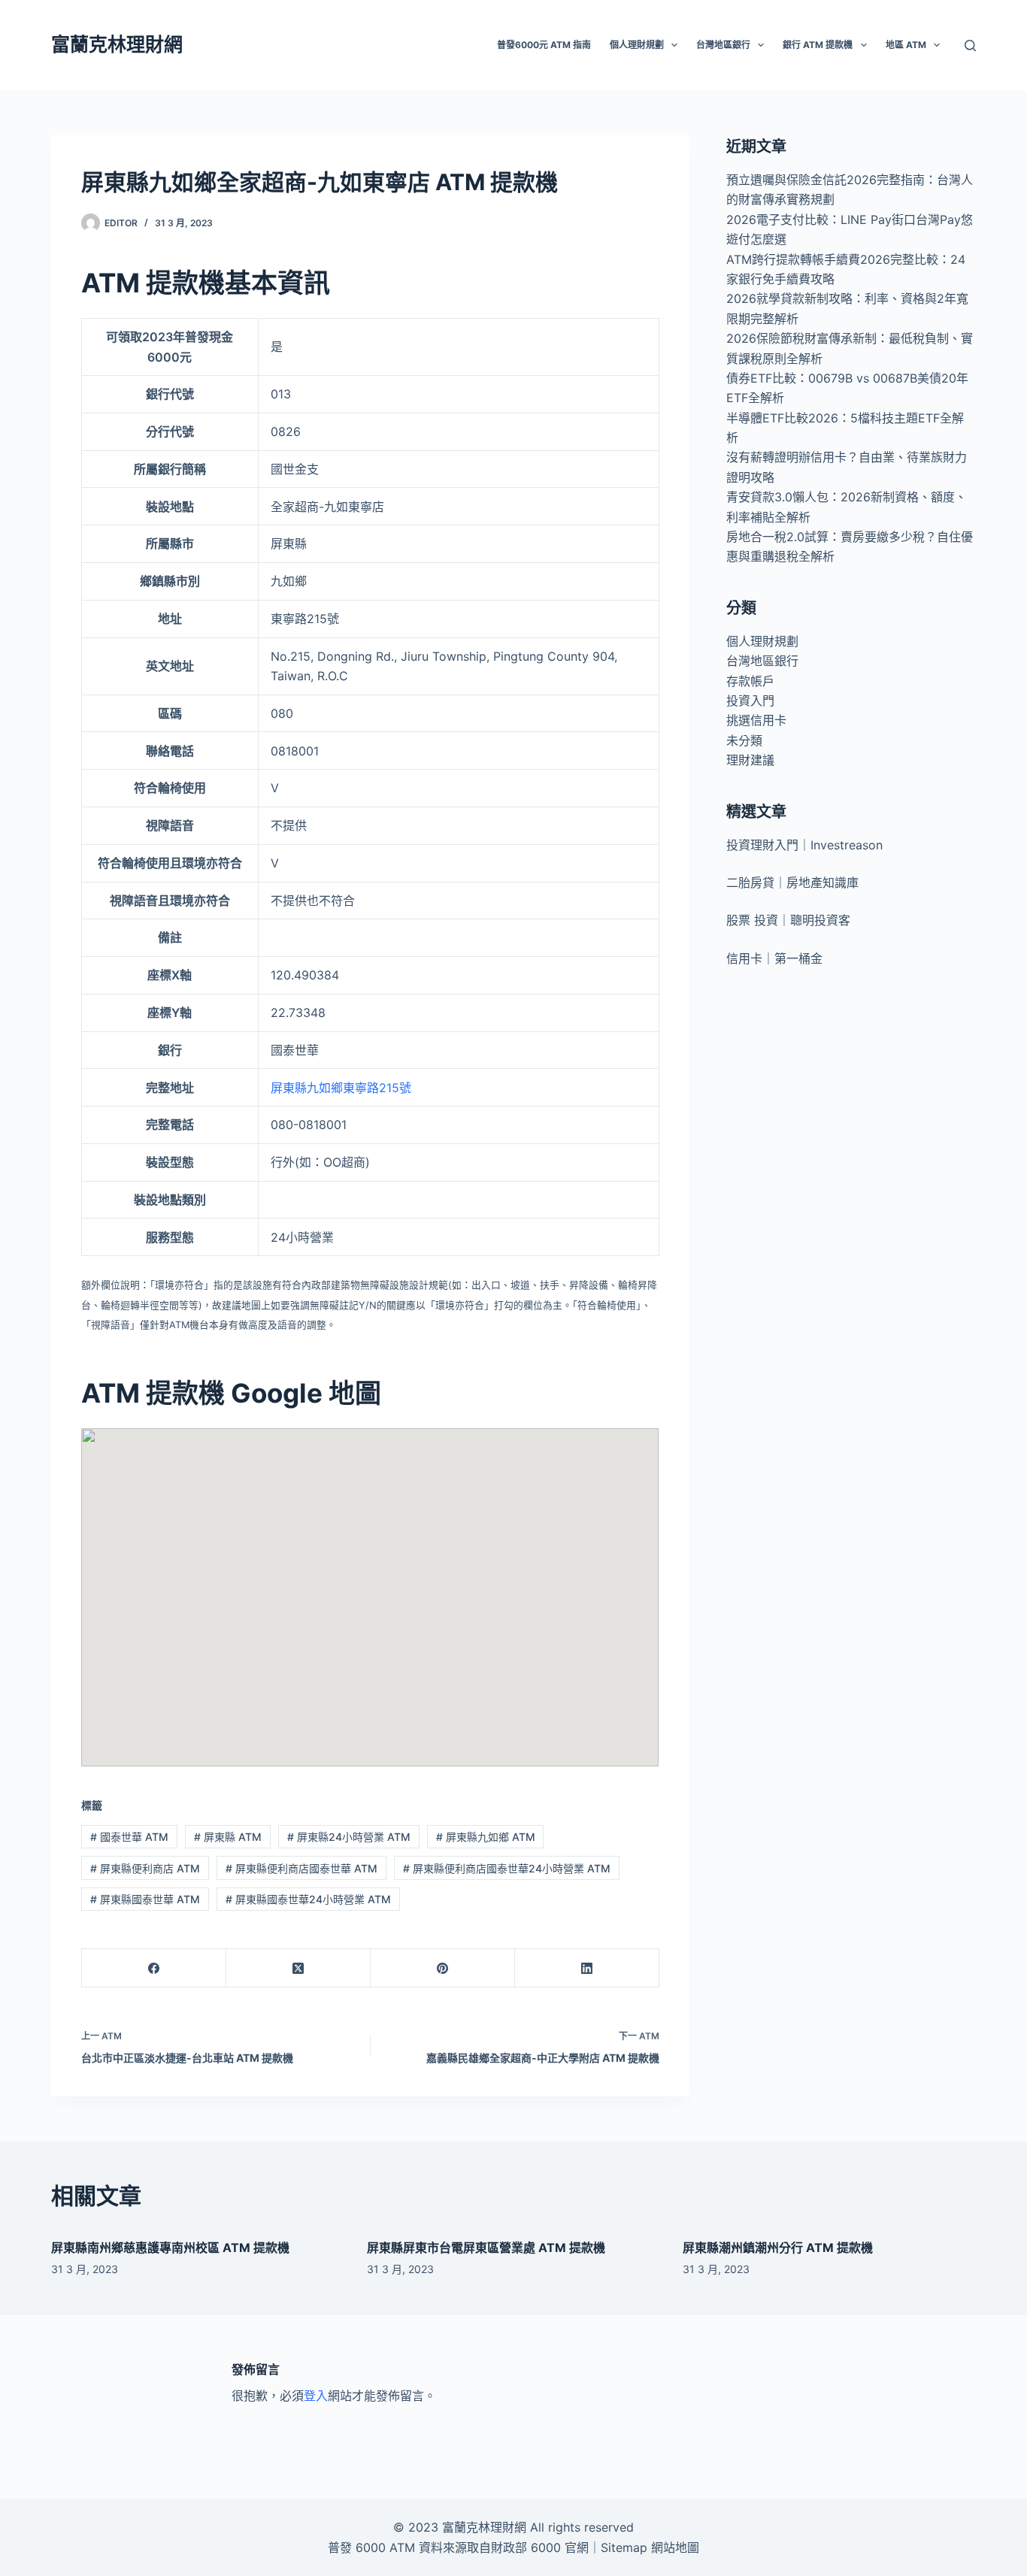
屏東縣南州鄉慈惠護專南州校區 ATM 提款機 (170, 2248)
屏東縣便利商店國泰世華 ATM (301, 1868)
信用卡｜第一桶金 (774, 958)
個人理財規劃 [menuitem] (637, 45)
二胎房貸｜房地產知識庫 (792, 882)
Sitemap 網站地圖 (650, 2547)
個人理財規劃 (762, 641)
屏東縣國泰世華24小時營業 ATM (308, 1899)
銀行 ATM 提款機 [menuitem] (818, 45)
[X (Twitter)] (298, 1968)
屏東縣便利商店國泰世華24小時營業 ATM (507, 1868)
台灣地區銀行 (762, 661)
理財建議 (750, 760)
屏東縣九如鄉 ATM (486, 1837)
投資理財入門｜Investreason (804, 845)
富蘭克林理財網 (117, 44)
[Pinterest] (443, 1968)
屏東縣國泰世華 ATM (145, 1899)
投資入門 (750, 701)
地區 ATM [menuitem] (906, 45)
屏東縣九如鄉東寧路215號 (341, 1088)
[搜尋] (970, 45)
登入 (316, 2396)
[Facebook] (154, 1968)
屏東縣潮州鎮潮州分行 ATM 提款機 (778, 2248)
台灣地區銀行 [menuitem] (723, 45)
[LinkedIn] (587, 1968)
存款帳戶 (750, 681)
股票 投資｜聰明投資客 (788, 920)
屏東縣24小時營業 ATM (349, 1837)
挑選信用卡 (756, 720)
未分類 (744, 740)
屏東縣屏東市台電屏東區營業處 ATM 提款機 (486, 2248)
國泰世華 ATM (129, 1837)
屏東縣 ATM (228, 1837)
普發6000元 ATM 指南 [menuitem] (544, 45)
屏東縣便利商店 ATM (145, 1868)
